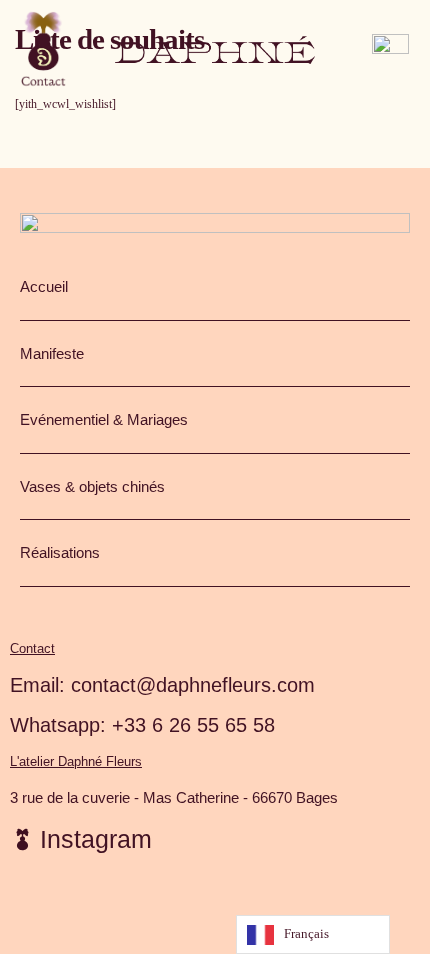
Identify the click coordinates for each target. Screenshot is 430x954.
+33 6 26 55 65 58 (193, 725)
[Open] (43, 49)
